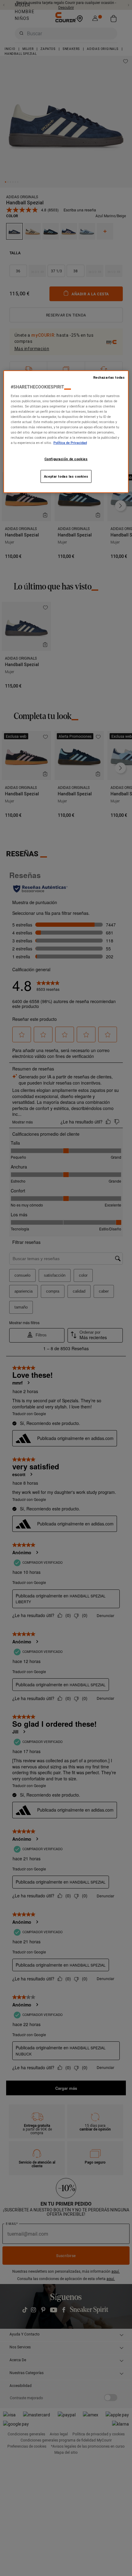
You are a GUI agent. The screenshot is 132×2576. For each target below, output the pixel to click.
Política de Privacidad (70, 443)
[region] (66, 432)
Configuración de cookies (66, 459)
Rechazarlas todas (109, 377)
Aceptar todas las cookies (66, 476)
